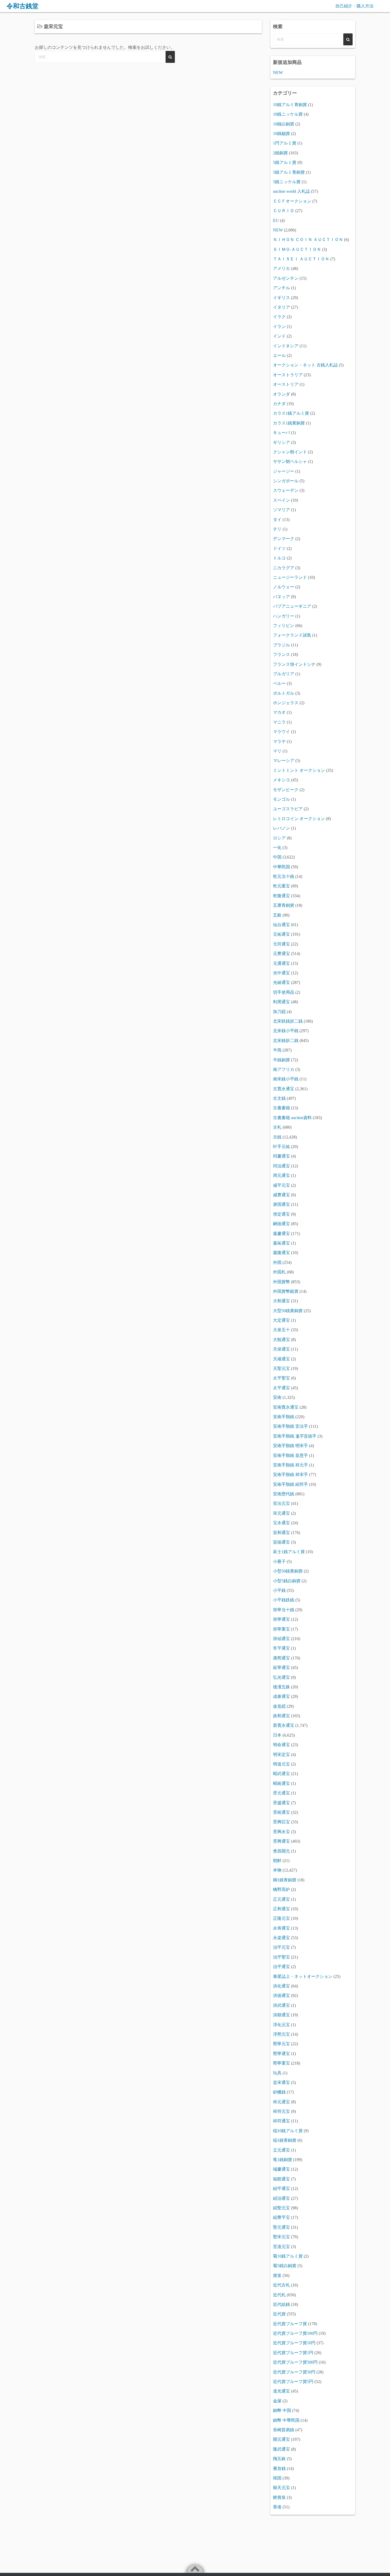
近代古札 (281, 2285)
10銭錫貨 (281, 133)
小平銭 (279, 1590)
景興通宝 (281, 1841)
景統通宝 (281, 1812)
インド (279, 336)
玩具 (277, 2073)
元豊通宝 (281, 954)
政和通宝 (281, 1716)
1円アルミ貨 (285, 143)
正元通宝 (281, 1899)
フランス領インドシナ (294, 664)
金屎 (277, 2401)
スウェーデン (286, 490)
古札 (277, 1127)
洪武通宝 (281, 2005)
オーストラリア (288, 375)
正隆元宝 (281, 1918)
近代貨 (279, 2314)
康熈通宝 (281, 1658)
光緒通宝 (281, 982)
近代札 (279, 2295)
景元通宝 (281, 1793)
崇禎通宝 (281, 1639)
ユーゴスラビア (288, 809)
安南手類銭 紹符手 (291, 1484)
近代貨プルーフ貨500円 (295, 2362)
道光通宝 (281, 2391)
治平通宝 (281, 1967)
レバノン (281, 828)
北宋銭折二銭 (286, 1041)
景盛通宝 (281, 1803)
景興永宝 (281, 1832)
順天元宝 (281, 2488)
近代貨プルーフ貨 (290, 2324)
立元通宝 (281, 2150)
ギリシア (281, 442)
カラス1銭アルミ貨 (291, 413)
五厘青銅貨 (284, 905)
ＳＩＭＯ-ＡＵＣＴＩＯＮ (297, 249)
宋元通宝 (281, 1513)
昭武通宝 (281, 1774)
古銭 (277, 1137)
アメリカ (281, 268)
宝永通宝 (281, 1523)
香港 (277, 2507)
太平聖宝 (281, 1378)
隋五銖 (279, 2459)
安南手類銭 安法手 (291, 1426)
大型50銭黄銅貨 (288, 1311)
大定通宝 (281, 1320)
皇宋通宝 (281, 2082)
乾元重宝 (281, 886)
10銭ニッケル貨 (288, 114)
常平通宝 (281, 1648)
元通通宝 (281, 963)
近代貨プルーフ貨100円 (295, 2333)
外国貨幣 (281, 1282)
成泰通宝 (281, 1696)
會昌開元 (281, 1851)
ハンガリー (284, 616)
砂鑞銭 (279, 2092)
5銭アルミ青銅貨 (289, 172)
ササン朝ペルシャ (290, 461)
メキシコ (281, 780)
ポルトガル (284, 693)
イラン (279, 327)
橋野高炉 (281, 1889)
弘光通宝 (281, 1677)
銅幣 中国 (282, 2410)
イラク (279, 317)
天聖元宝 (281, 1368)
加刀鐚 (279, 1012)
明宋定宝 (281, 1754)
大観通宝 (281, 1340)
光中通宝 (281, 973)
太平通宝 (281, 1388)
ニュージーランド (290, 577)
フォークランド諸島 (292, 635)
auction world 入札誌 (291, 191)
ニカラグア (284, 568)
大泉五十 (281, 1330)
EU (276, 220)
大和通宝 (281, 1301)
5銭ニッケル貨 (287, 182)
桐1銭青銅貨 (285, 1880)
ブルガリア (284, 674)
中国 (277, 857)
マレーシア (284, 761)
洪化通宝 (281, 1986)
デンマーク (284, 539)
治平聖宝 (281, 1957)
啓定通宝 (281, 1214)
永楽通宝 (281, 1938)
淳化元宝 (281, 2025)
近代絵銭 (281, 2304)
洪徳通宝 (281, 1995)
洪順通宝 (281, 2015)
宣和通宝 (281, 1533)
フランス (281, 654)
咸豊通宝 (281, 1195)
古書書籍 (281, 1108)
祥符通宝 (281, 2121)
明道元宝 (281, 1764)
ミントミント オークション (299, 770)
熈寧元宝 (281, 2044)
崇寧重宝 (281, 1629)
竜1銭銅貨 (283, 2160)
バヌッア (281, 597)
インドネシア (286, 346)
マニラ (279, 722)
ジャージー (284, 471)
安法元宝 (281, 1503)
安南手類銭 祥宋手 (291, 1475)
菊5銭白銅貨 (285, 2266)
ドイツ (279, 548)
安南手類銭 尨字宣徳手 (295, 1436)
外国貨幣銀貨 (286, 1291)
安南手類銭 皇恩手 (291, 1455)
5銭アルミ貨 (285, 162)
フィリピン (284, 626)
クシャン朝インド (290, 452)
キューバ (281, 433)
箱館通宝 (281, 2179)
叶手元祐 (281, 1147)
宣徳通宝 (281, 1542)
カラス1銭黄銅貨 (289, 423)
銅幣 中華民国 (286, 2420)
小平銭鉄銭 (284, 1600)
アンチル (281, 288)
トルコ (279, 558)
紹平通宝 (281, 2189)
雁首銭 (279, 2468)
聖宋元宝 (281, 2237)
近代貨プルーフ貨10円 (294, 2343)
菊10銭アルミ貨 (288, 2256)
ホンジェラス (286, 703)
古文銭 (279, 1098)
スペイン (281, 500)
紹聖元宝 (281, 2208)
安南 (277, 1397)
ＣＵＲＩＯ (284, 211)
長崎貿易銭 (284, 2430)
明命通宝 (281, 1745)
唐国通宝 (281, 1204)
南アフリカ (284, 1069)
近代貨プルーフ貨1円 (293, 2353)
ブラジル (281, 645)
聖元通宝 (281, 2227)
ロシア (279, 838)
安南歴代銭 (284, 1494)
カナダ (279, 404)
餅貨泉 (279, 2497)
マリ (277, 751)
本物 (277, 1870)
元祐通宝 (281, 934)
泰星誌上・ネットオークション (303, 1976)
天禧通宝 (281, 1359)
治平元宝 (281, 1947)
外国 (277, 1262)
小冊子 (279, 1561)
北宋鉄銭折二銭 (288, 1021)
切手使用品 (284, 992)
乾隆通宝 (281, 896)
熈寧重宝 (281, 2063)
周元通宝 (281, 1175)
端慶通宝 (281, 2169)
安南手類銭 (284, 1417)
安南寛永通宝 (286, 1407)
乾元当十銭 (284, 876)
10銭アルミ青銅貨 (290, 105)
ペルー (279, 683)
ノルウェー (284, 587)
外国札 (279, 1272)
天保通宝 (281, 1349)
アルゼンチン (286, 278)
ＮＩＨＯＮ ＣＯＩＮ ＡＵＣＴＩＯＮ (308, 240)
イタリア (281, 307)
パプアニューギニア (292, 606)
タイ (277, 520)
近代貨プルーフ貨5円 (293, 2382)
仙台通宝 (281, 925)
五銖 (277, 915)
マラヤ (279, 741)
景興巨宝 (281, 1822)
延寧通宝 (281, 1668)
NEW (278, 73)
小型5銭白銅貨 (287, 1581)
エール (279, 355)
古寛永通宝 (284, 1089)
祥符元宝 (281, 2111)
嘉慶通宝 (281, 1234)
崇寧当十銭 (284, 1610)
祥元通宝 (281, 2102)
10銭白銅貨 (284, 124)
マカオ (279, 712)
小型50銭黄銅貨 (288, 1571)
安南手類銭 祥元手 (291, 1465)
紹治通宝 (281, 2198)
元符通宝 (281, 944)
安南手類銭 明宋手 (291, 1446)
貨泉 (277, 2275)
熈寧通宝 (281, 2054)
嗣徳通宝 (281, 1224)
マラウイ (281, 732)
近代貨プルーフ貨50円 (294, 2372)
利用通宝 (281, 1002)
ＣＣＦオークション (292, 201)
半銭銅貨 (281, 1060)
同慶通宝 (281, 1156)
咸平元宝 (281, 1185)
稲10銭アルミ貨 (288, 2131)
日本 (277, 1735)
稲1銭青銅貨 (285, 2140)
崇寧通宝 (281, 1619)
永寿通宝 (281, 1928)
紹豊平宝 (281, 2217)
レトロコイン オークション (299, 819)
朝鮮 (277, 1861)
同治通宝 (281, 1166)
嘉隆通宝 (281, 1253)
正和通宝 (281, 1909)
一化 (277, 847)
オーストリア (286, 384)
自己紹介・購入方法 (354, 6)
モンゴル (281, 799)
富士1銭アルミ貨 (289, 1552)
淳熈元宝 (281, 2034)
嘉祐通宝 (281, 1243)
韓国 (277, 2478)
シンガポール (286, 481)
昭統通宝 (281, 1783)
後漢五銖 (281, 1687)
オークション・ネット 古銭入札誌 (305, 365)
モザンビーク (286, 790)
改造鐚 (279, 1706)
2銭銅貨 (280, 153)
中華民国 (281, 867)
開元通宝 (281, 2439)
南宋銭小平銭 (286, 1079)
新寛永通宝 (284, 1725)
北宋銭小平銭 (286, 1031)
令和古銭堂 (23, 6)
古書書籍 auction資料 (292, 1118)
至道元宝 (281, 2247)
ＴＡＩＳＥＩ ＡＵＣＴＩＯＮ (301, 259)
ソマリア (281, 510)
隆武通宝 (281, 2449)
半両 (277, 1050)
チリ (277, 529)
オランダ (281, 394)
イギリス (281, 298)
